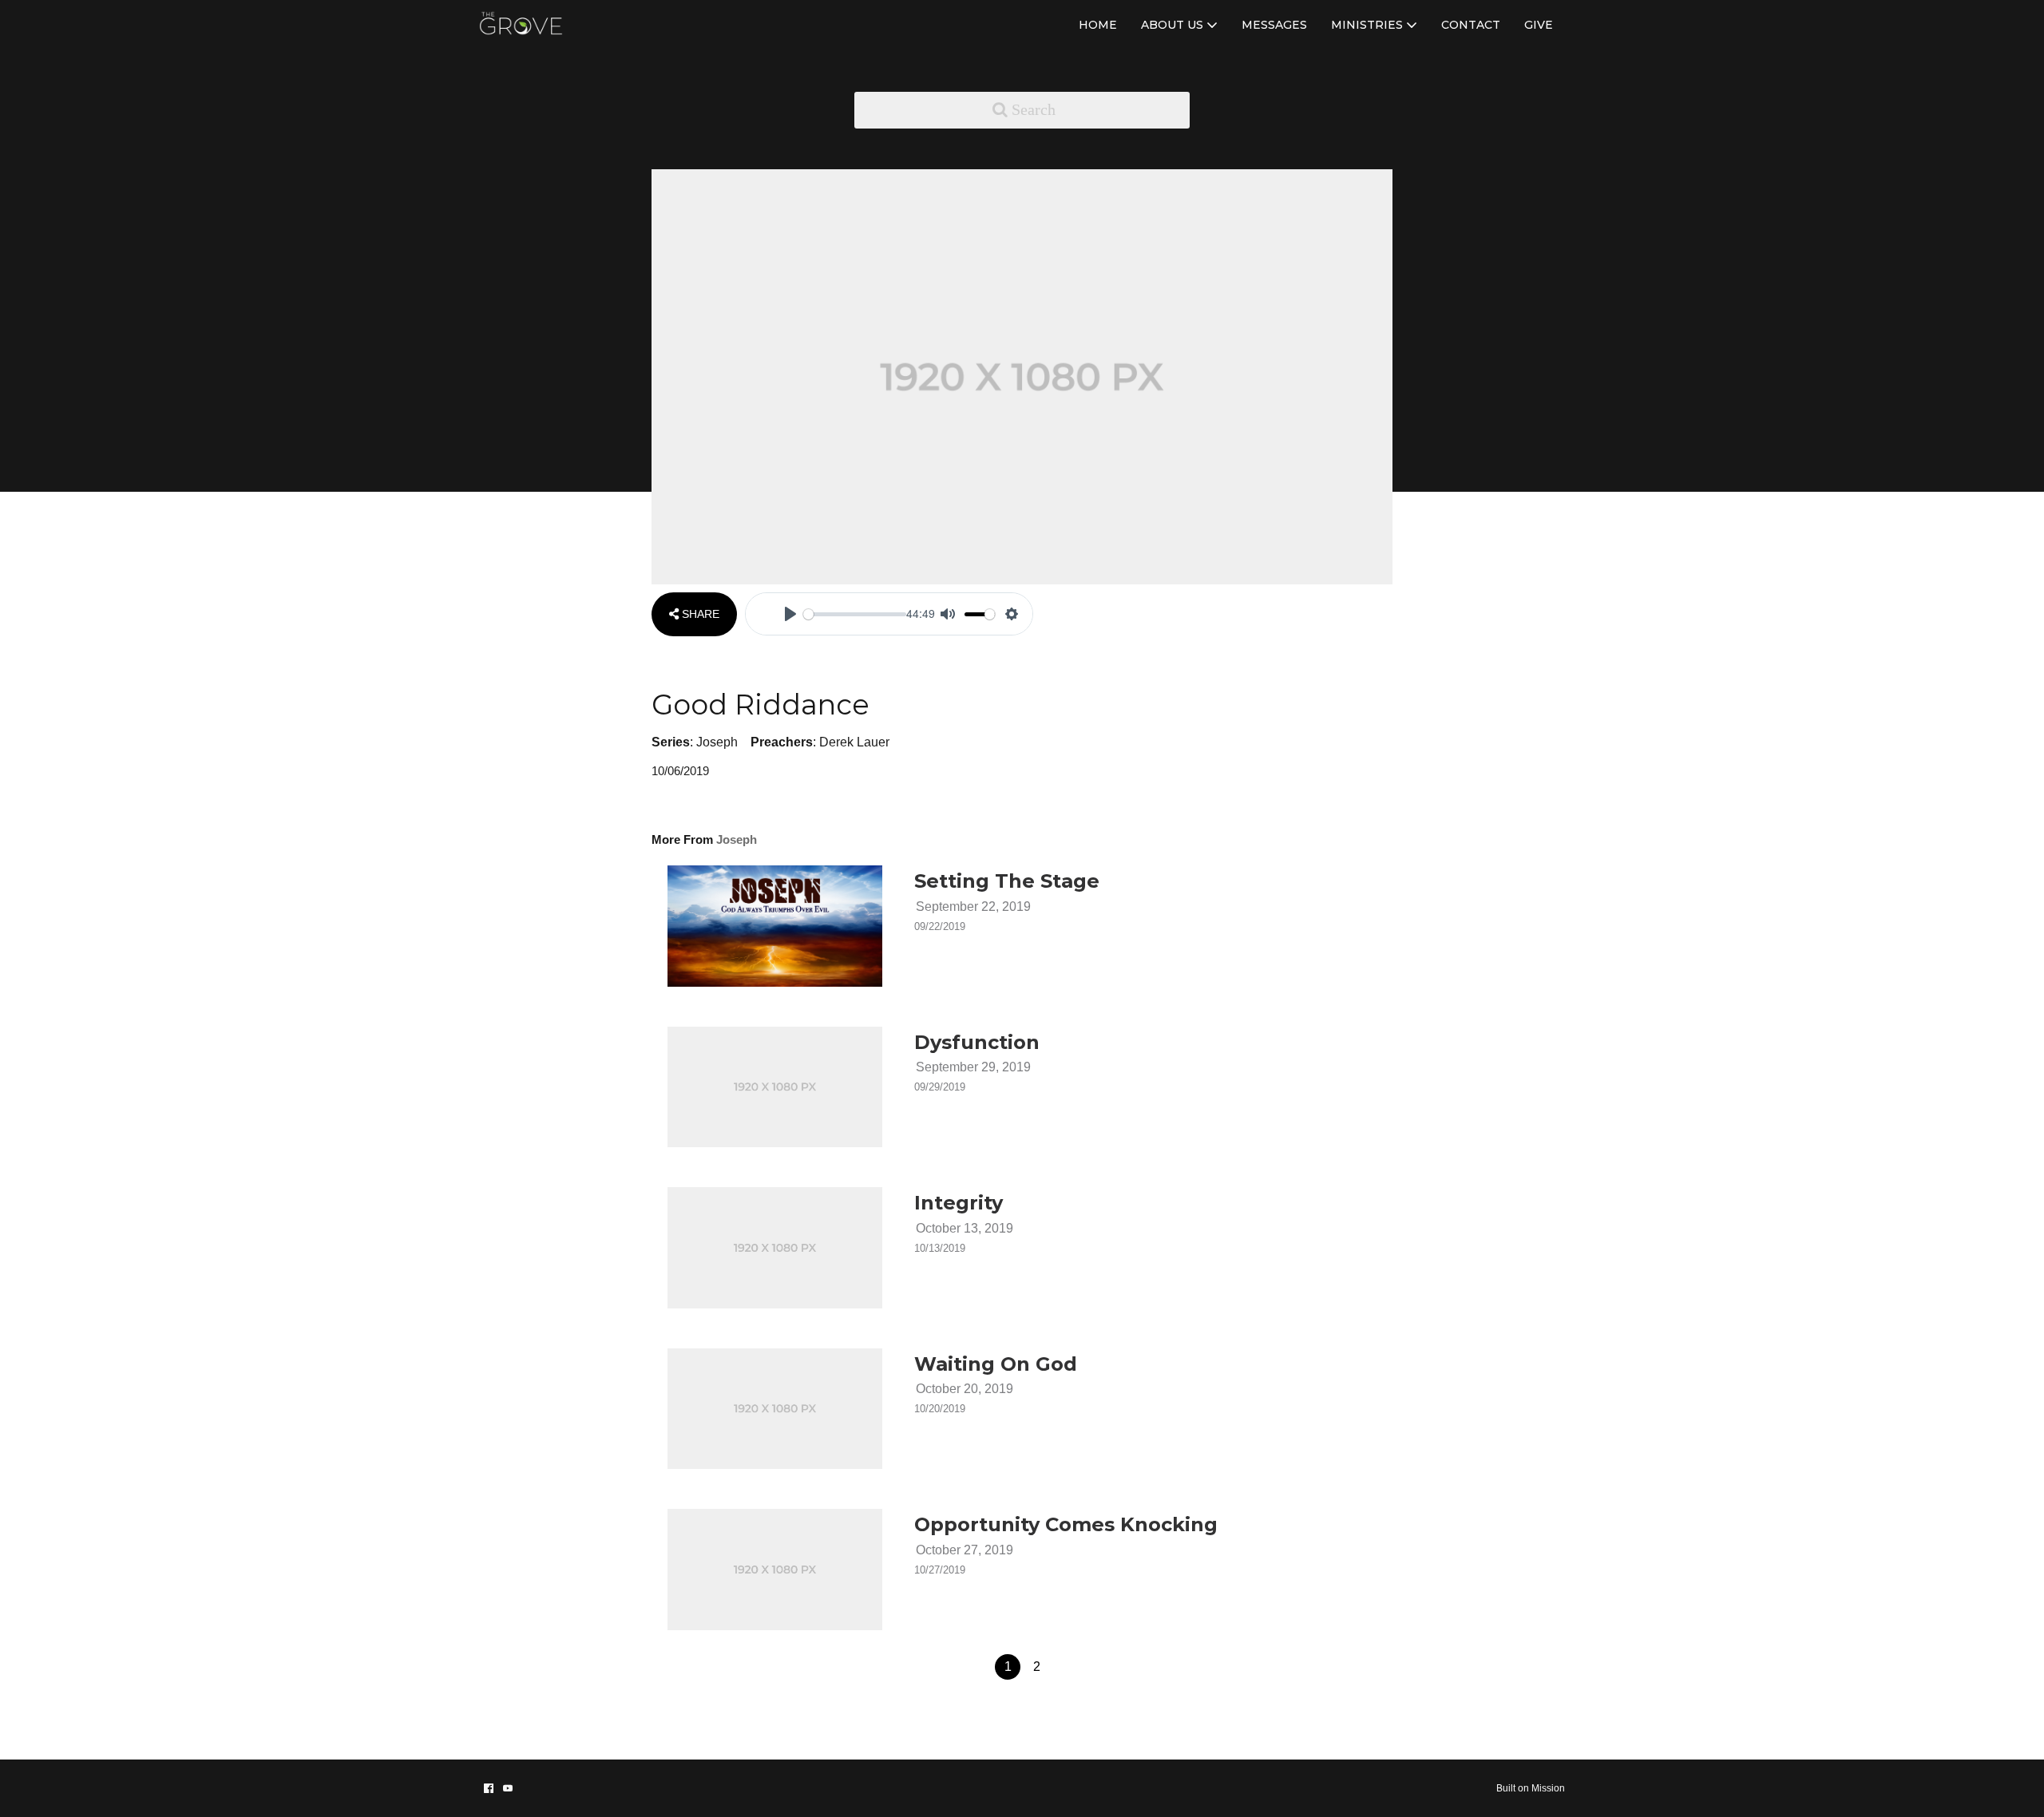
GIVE (1539, 25)
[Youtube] (508, 1788)
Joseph (717, 742)
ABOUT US (1174, 25)
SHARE (699, 614)
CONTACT (1471, 25)
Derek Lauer (854, 742)
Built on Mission (1531, 1788)
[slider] (855, 614)
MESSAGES (1274, 25)
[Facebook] (489, 1788)
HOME (1098, 25)
